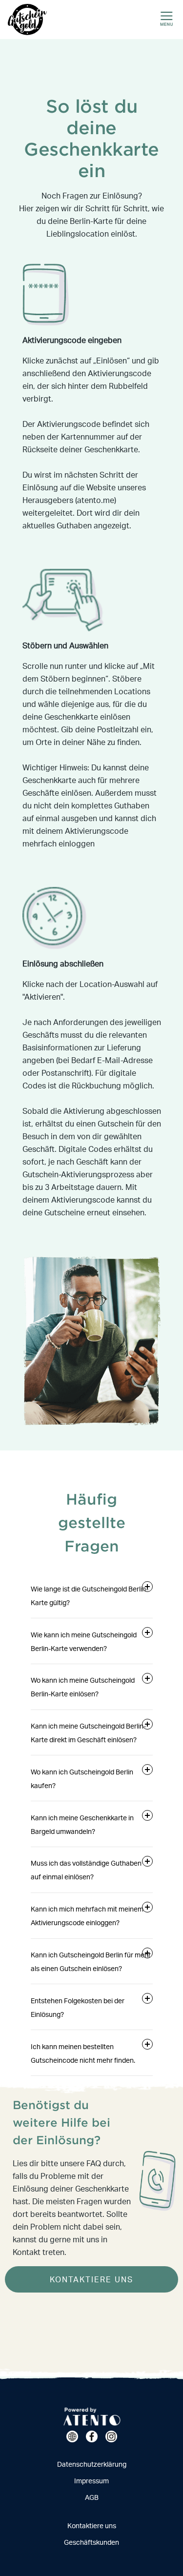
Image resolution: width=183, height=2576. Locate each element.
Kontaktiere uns (92, 2526)
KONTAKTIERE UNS (91, 2279)
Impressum (91, 2481)
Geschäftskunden (91, 2542)
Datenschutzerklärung (92, 2464)
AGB (92, 2497)
